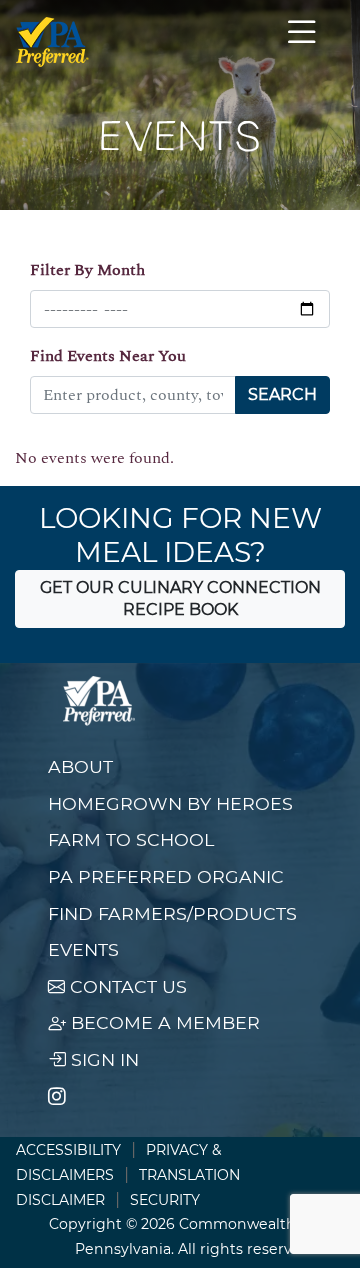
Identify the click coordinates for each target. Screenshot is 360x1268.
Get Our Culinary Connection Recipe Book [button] (180, 598)
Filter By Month (87, 270)
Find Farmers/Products (172, 913)
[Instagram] (57, 1097)
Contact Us (126, 986)
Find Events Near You (108, 356)
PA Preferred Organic (166, 876)
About (80, 766)
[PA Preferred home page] (52, 42)
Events (83, 949)
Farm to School (131, 839)
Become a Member (163, 1022)
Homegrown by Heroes (170, 803)
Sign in (102, 1059)
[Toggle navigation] (302, 42)
